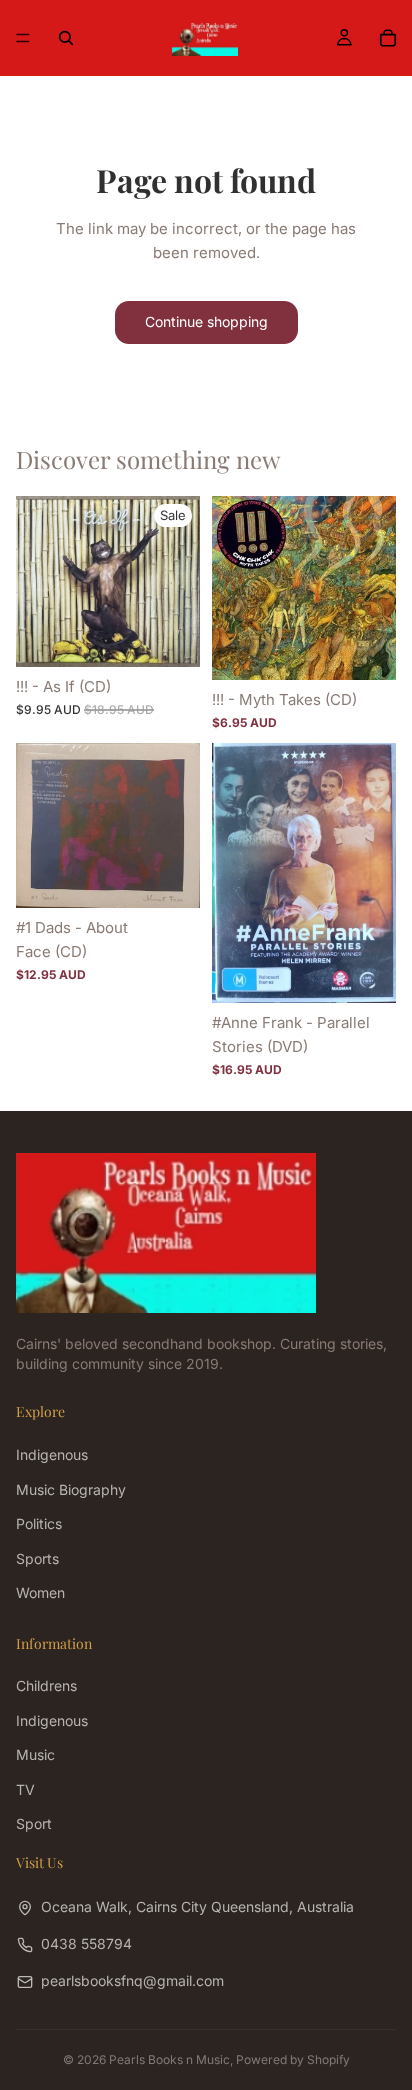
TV (25, 1789)
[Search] (66, 38)
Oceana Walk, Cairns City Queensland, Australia (197, 1906)
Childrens (46, 1686)
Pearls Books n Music (169, 2059)
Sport (34, 1823)
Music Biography (71, 1489)
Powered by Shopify (293, 2059)
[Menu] (23, 38)
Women (40, 1592)
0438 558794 (86, 1943)
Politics (39, 1523)
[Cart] (388, 38)
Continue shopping (206, 321)
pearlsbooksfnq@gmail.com (132, 1981)
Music (35, 1755)
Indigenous (52, 1455)
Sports (37, 1558)
